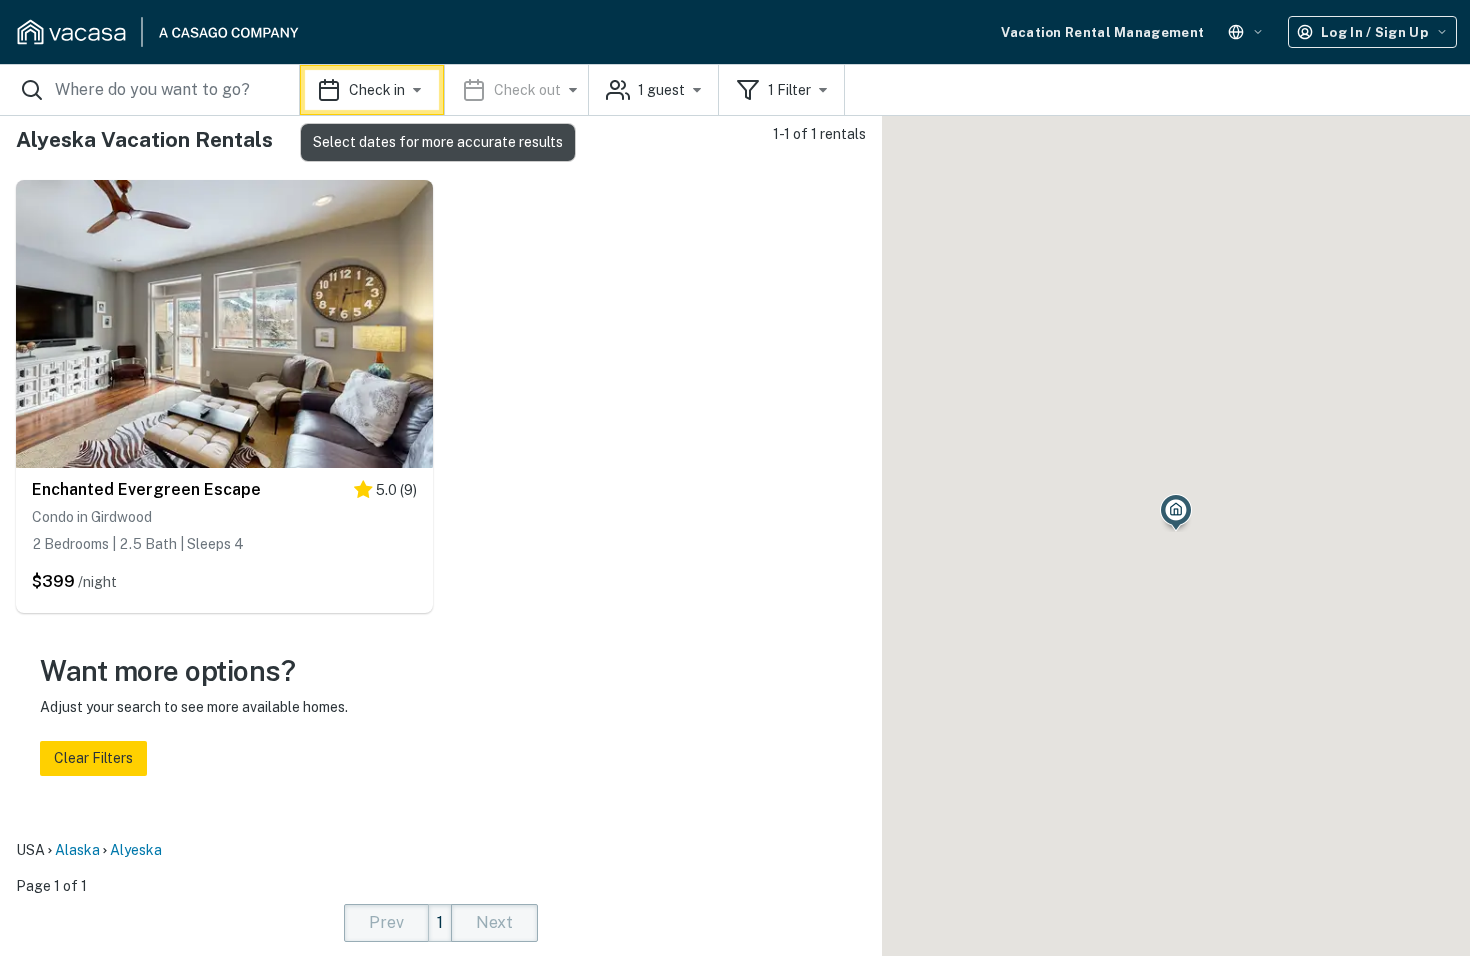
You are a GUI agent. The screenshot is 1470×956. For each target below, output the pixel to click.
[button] (444, 90)
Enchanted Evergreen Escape (146, 489)
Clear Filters (93, 758)
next (494, 922)
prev (386, 922)
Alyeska (136, 850)
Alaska (77, 850)
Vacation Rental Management (1102, 32)
